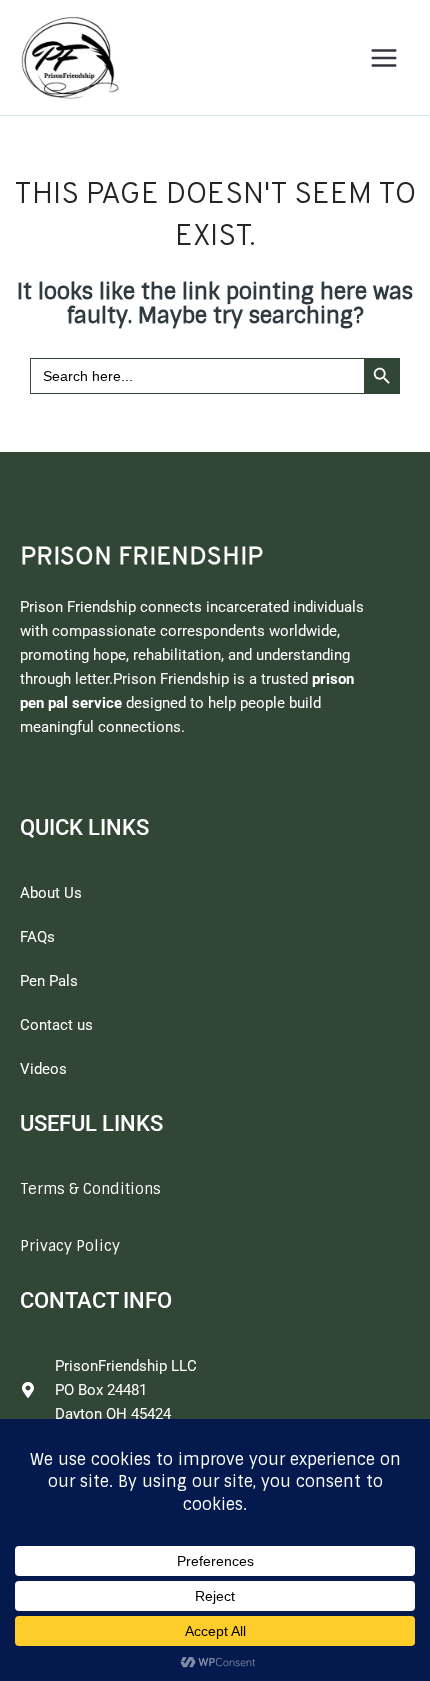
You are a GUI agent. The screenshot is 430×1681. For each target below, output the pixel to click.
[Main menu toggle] (384, 58)
